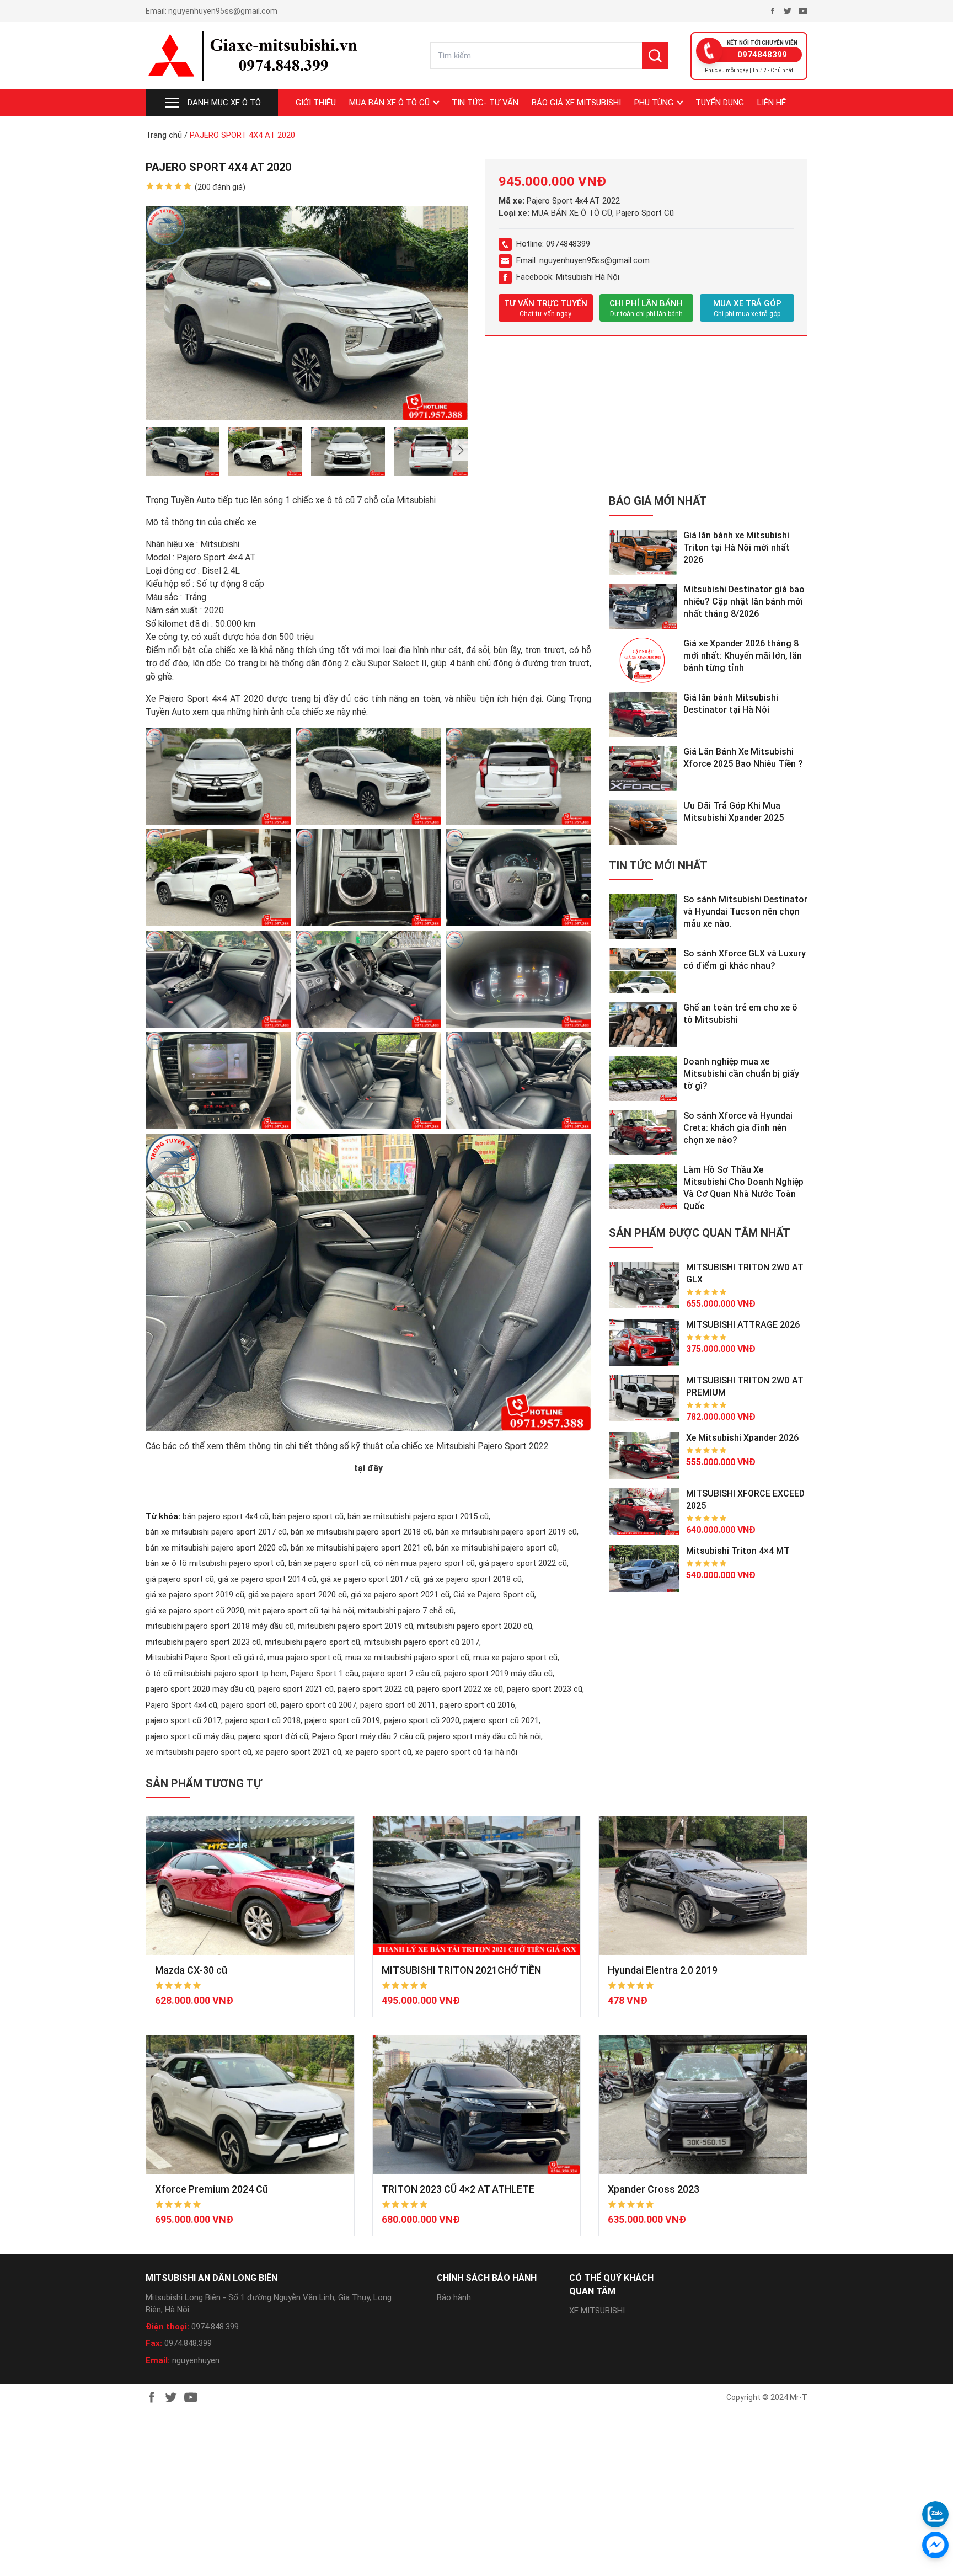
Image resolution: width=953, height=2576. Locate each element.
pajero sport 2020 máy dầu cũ (200, 1689)
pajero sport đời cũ (273, 1736)
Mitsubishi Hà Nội (588, 277)
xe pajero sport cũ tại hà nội (466, 1752)
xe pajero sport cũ (378, 1752)
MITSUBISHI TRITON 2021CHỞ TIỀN (461, 1970)
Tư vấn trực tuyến (546, 308)
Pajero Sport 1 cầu (325, 1674)
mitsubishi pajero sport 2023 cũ (203, 1642)
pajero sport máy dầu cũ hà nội (484, 1736)
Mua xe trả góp (747, 308)
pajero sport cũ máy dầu (190, 1736)
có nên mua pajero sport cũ (424, 1563)
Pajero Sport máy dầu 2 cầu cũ (368, 1736)
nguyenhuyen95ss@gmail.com (223, 11)
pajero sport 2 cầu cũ (401, 1674)
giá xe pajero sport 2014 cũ (267, 1579)
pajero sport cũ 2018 (263, 1720)
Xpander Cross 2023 (654, 2189)
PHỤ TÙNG (654, 103)
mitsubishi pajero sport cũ (312, 1642)
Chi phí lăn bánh (646, 308)
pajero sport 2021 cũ (296, 1689)
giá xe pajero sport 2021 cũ (400, 1595)
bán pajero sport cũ (308, 1516)
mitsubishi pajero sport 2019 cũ (355, 1626)
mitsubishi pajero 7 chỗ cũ (406, 1611)
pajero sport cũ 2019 (342, 1720)
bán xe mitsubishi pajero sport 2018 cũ (361, 1532)
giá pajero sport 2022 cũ (523, 1563)
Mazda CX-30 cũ (191, 1970)
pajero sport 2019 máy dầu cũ (498, 1674)
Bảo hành (454, 2297)
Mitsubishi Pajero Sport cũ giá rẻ (205, 1658)
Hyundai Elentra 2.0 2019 (663, 1970)
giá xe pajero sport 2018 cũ (472, 1579)
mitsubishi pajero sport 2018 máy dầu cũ (220, 1626)
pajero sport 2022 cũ (375, 1689)
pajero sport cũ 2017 (183, 1720)
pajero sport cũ (249, 1705)
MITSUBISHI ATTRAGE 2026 (743, 1325)
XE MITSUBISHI (597, 2311)
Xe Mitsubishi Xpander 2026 (742, 1438)
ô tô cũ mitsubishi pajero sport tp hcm (216, 1674)
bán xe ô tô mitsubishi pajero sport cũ (215, 1563)
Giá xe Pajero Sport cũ (494, 1595)
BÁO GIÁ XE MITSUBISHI (576, 103)
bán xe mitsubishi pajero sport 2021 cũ (361, 1548)
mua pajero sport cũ (304, 1658)
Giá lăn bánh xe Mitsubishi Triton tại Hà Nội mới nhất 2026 (737, 547)
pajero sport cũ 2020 (422, 1720)
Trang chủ (164, 135)
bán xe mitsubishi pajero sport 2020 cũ (216, 1548)
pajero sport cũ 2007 (318, 1705)
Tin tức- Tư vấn (485, 103)
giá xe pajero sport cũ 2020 (195, 1611)
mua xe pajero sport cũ (515, 1658)
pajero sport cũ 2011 (398, 1705)
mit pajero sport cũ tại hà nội (301, 1611)
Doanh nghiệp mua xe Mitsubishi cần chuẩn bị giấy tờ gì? (741, 1074)
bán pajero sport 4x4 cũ (226, 1516)
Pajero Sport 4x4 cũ (181, 1705)
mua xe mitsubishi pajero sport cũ (407, 1658)
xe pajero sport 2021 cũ (298, 1752)
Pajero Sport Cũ (645, 213)
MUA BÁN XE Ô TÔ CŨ (389, 103)
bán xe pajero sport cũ (329, 1563)
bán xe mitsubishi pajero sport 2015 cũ (418, 1516)
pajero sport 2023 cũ (545, 1689)
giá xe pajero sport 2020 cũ (298, 1595)
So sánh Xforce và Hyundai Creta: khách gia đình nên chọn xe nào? (738, 1128)
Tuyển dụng (720, 103)
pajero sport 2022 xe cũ (460, 1689)
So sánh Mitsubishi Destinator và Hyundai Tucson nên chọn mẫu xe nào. (745, 912)
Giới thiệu (316, 103)
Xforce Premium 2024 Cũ (212, 2189)
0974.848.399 (215, 2327)
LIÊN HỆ (772, 103)
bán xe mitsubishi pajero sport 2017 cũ (216, 1532)
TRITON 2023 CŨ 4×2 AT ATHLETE (458, 2189)
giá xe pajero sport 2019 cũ (195, 1595)
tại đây (368, 1468)
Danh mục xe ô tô (224, 103)
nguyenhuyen (196, 2360)
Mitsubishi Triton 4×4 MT (738, 1551)
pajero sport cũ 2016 (477, 1705)
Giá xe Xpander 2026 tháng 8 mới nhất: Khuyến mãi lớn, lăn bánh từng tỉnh (743, 656)
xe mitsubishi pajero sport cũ (199, 1752)
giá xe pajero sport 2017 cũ (370, 1579)
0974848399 (762, 55)
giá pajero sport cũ (180, 1579)
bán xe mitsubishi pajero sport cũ (496, 1548)
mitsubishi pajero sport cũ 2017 (422, 1642)
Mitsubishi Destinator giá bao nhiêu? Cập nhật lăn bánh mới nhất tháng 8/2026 (744, 602)
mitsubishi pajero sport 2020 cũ (475, 1626)
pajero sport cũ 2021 (501, 1720)
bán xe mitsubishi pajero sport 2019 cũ (506, 1532)
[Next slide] (460, 450)
